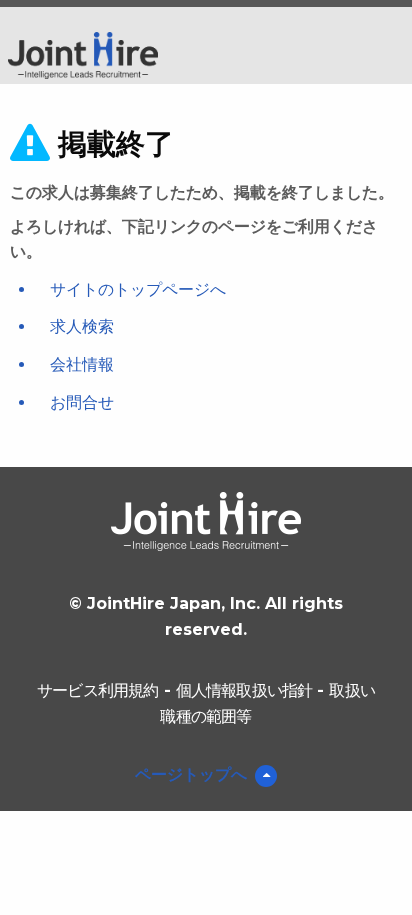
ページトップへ (191, 774)
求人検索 (82, 326)
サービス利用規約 (98, 690)
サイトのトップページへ (138, 289)
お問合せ (82, 402)
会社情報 (82, 364)
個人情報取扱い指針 (244, 690)
